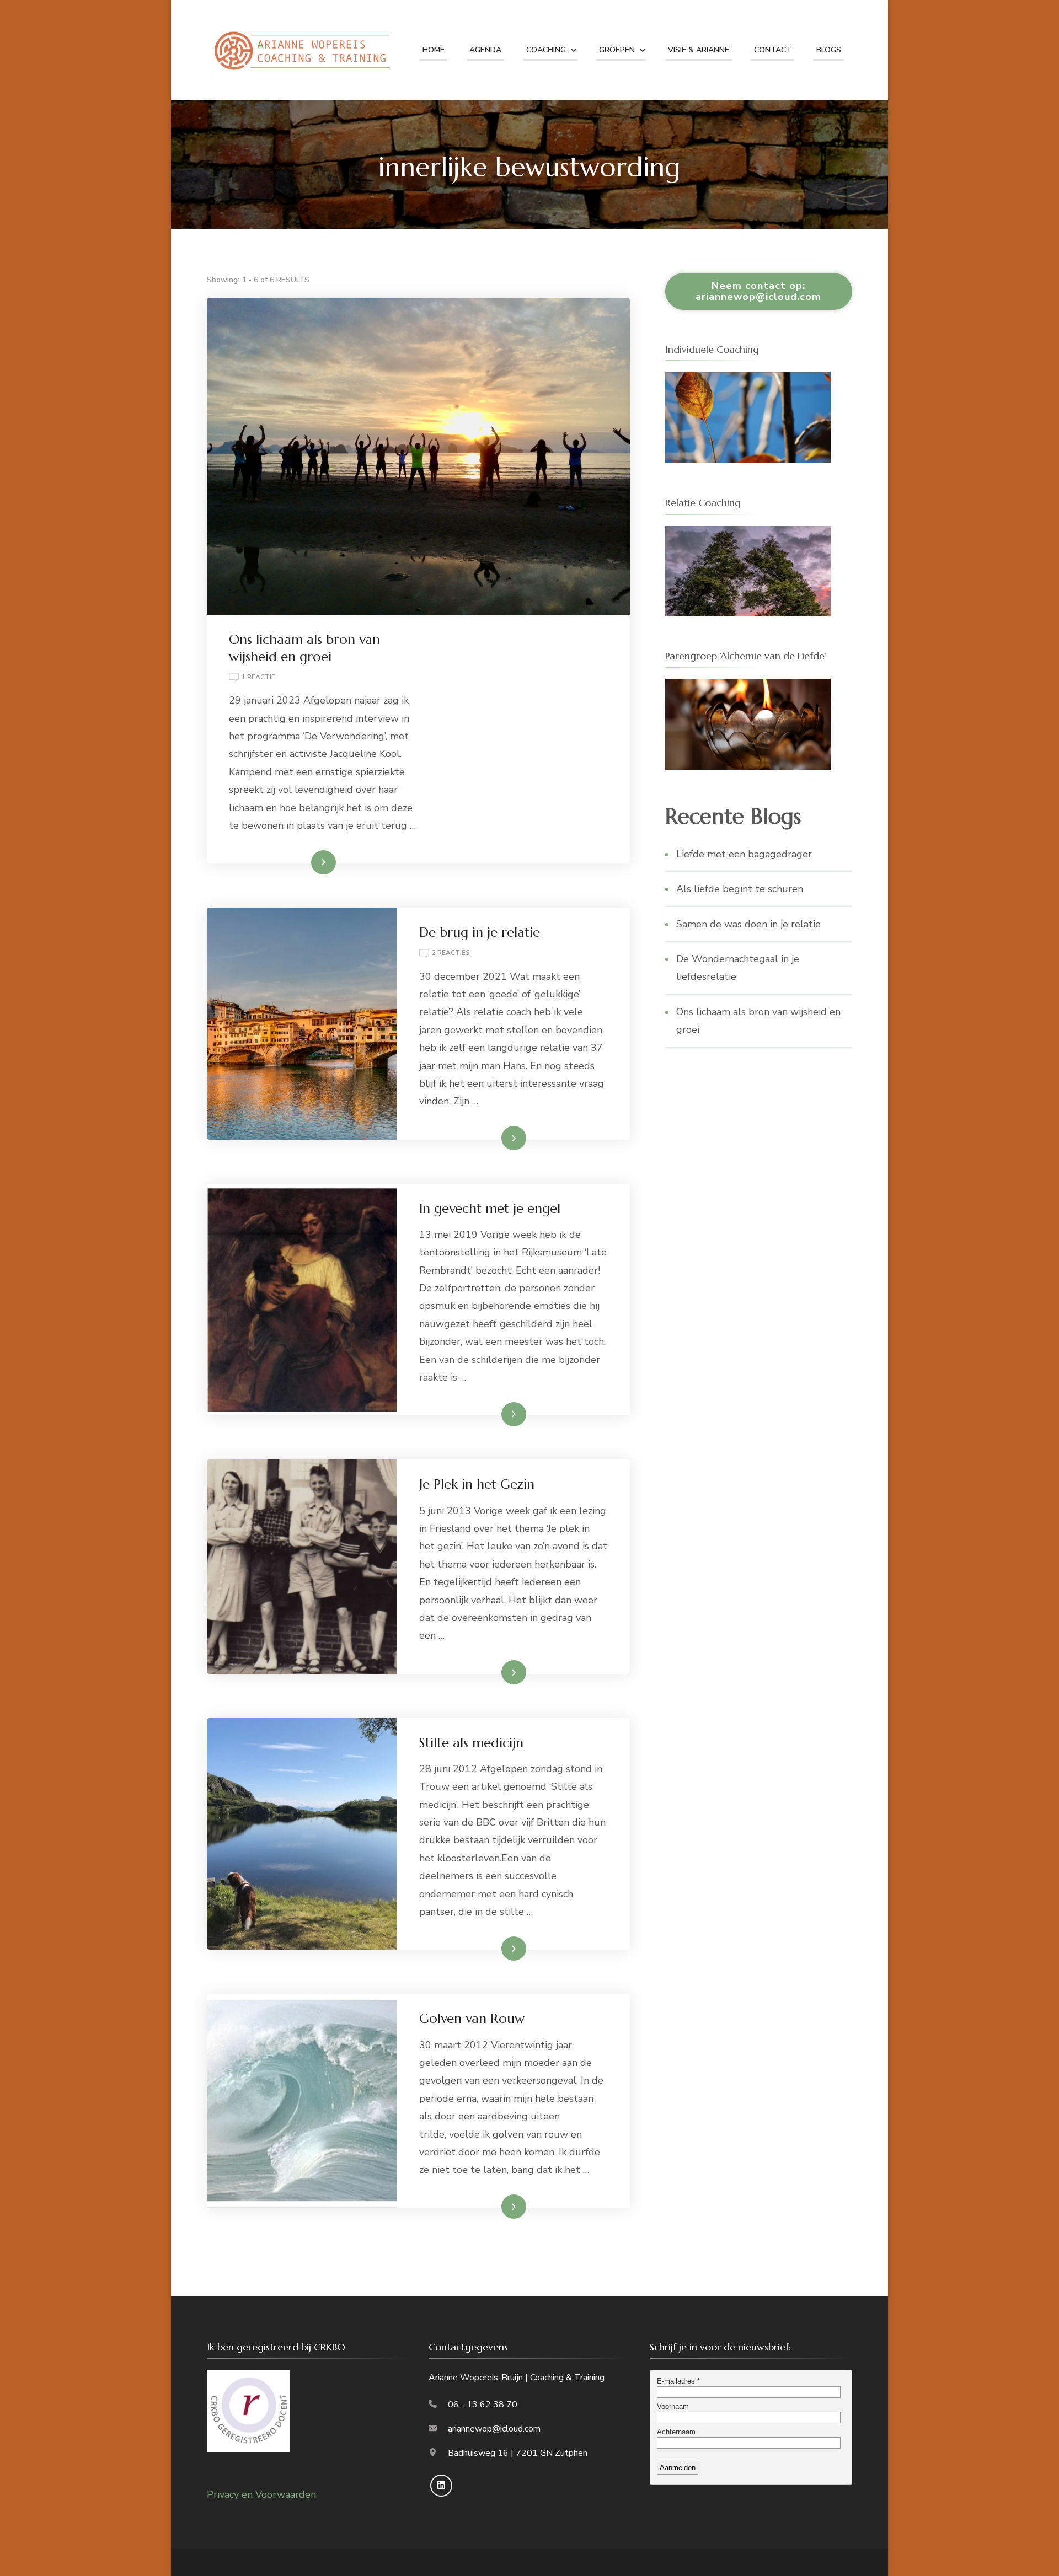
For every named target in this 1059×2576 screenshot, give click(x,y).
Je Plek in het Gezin (477, 1484)
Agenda (485, 50)
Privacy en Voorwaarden (261, 2494)
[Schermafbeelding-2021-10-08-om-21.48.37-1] (748, 688)
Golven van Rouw (472, 2019)
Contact (773, 50)
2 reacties (451, 954)
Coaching (546, 50)
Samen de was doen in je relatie (748, 924)
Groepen (617, 50)
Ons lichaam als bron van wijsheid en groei (304, 648)
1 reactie (258, 678)
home (434, 50)
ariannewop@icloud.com (494, 2429)
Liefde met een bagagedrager (744, 854)
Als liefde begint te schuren (740, 889)
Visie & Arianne (699, 50)
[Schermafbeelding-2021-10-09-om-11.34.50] (748, 381)
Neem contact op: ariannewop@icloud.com (758, 291)
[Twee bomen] (748, 535)
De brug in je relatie (480, 932)
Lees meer (306, 862)
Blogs (829, 50)
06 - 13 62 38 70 (483, 2405)
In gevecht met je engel (490, 1209)
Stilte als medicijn (471, 1743)
